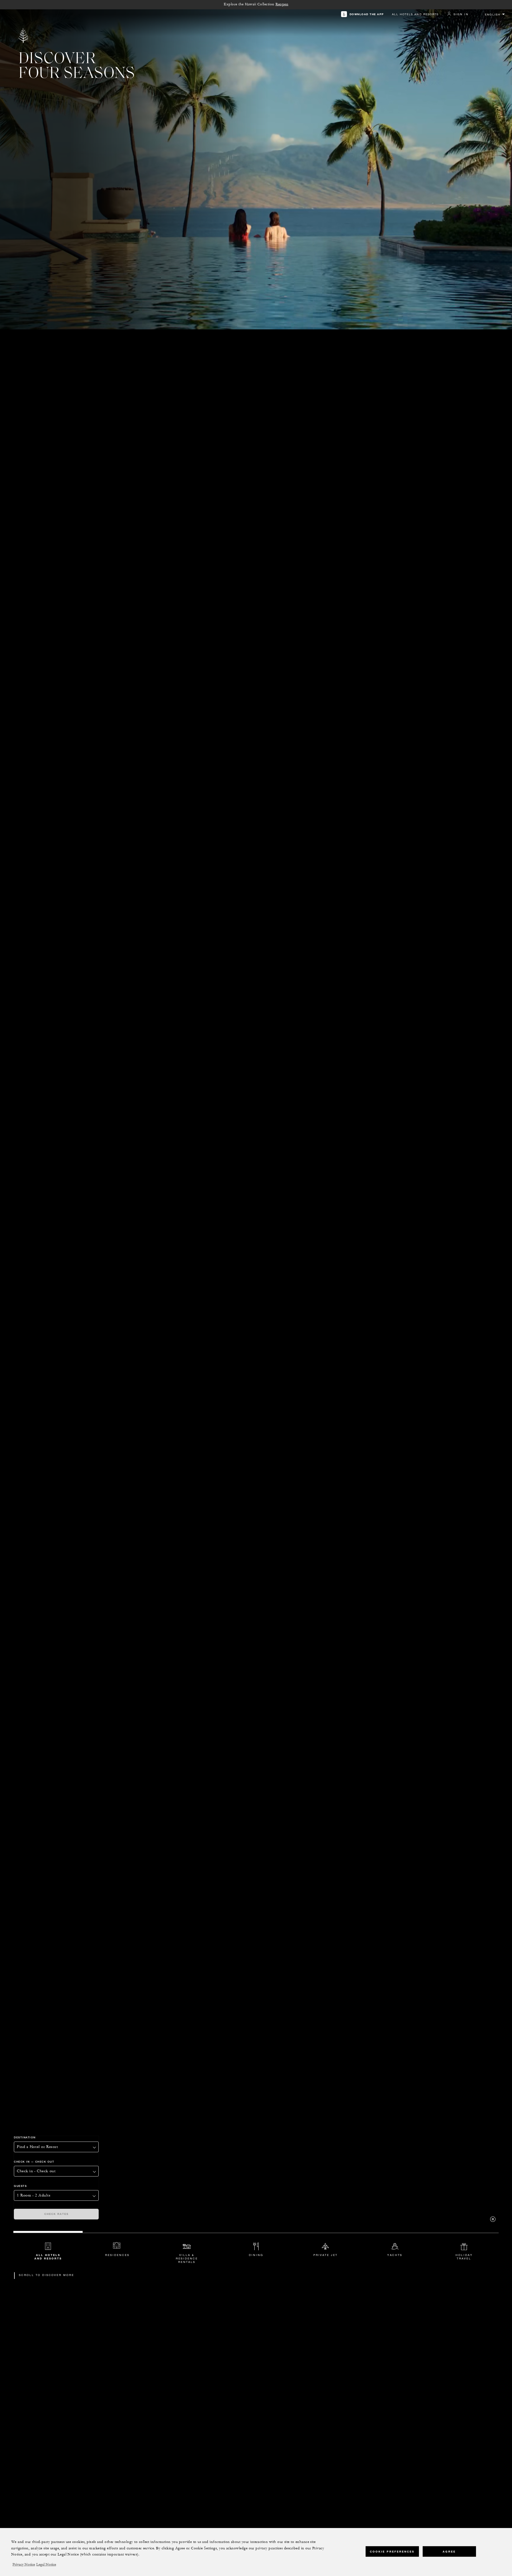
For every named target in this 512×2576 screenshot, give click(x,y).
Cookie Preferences (392, 2551)
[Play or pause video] (493, 2219)
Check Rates (56, 2214)
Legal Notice (46, 2565)
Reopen (282, 4)
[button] (56, 2171)
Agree (449, 2551)
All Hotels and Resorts (415, 14)
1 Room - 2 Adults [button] (34, 2195)
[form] (91, 2175)
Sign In (461, 14)
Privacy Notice (24, 2565)
